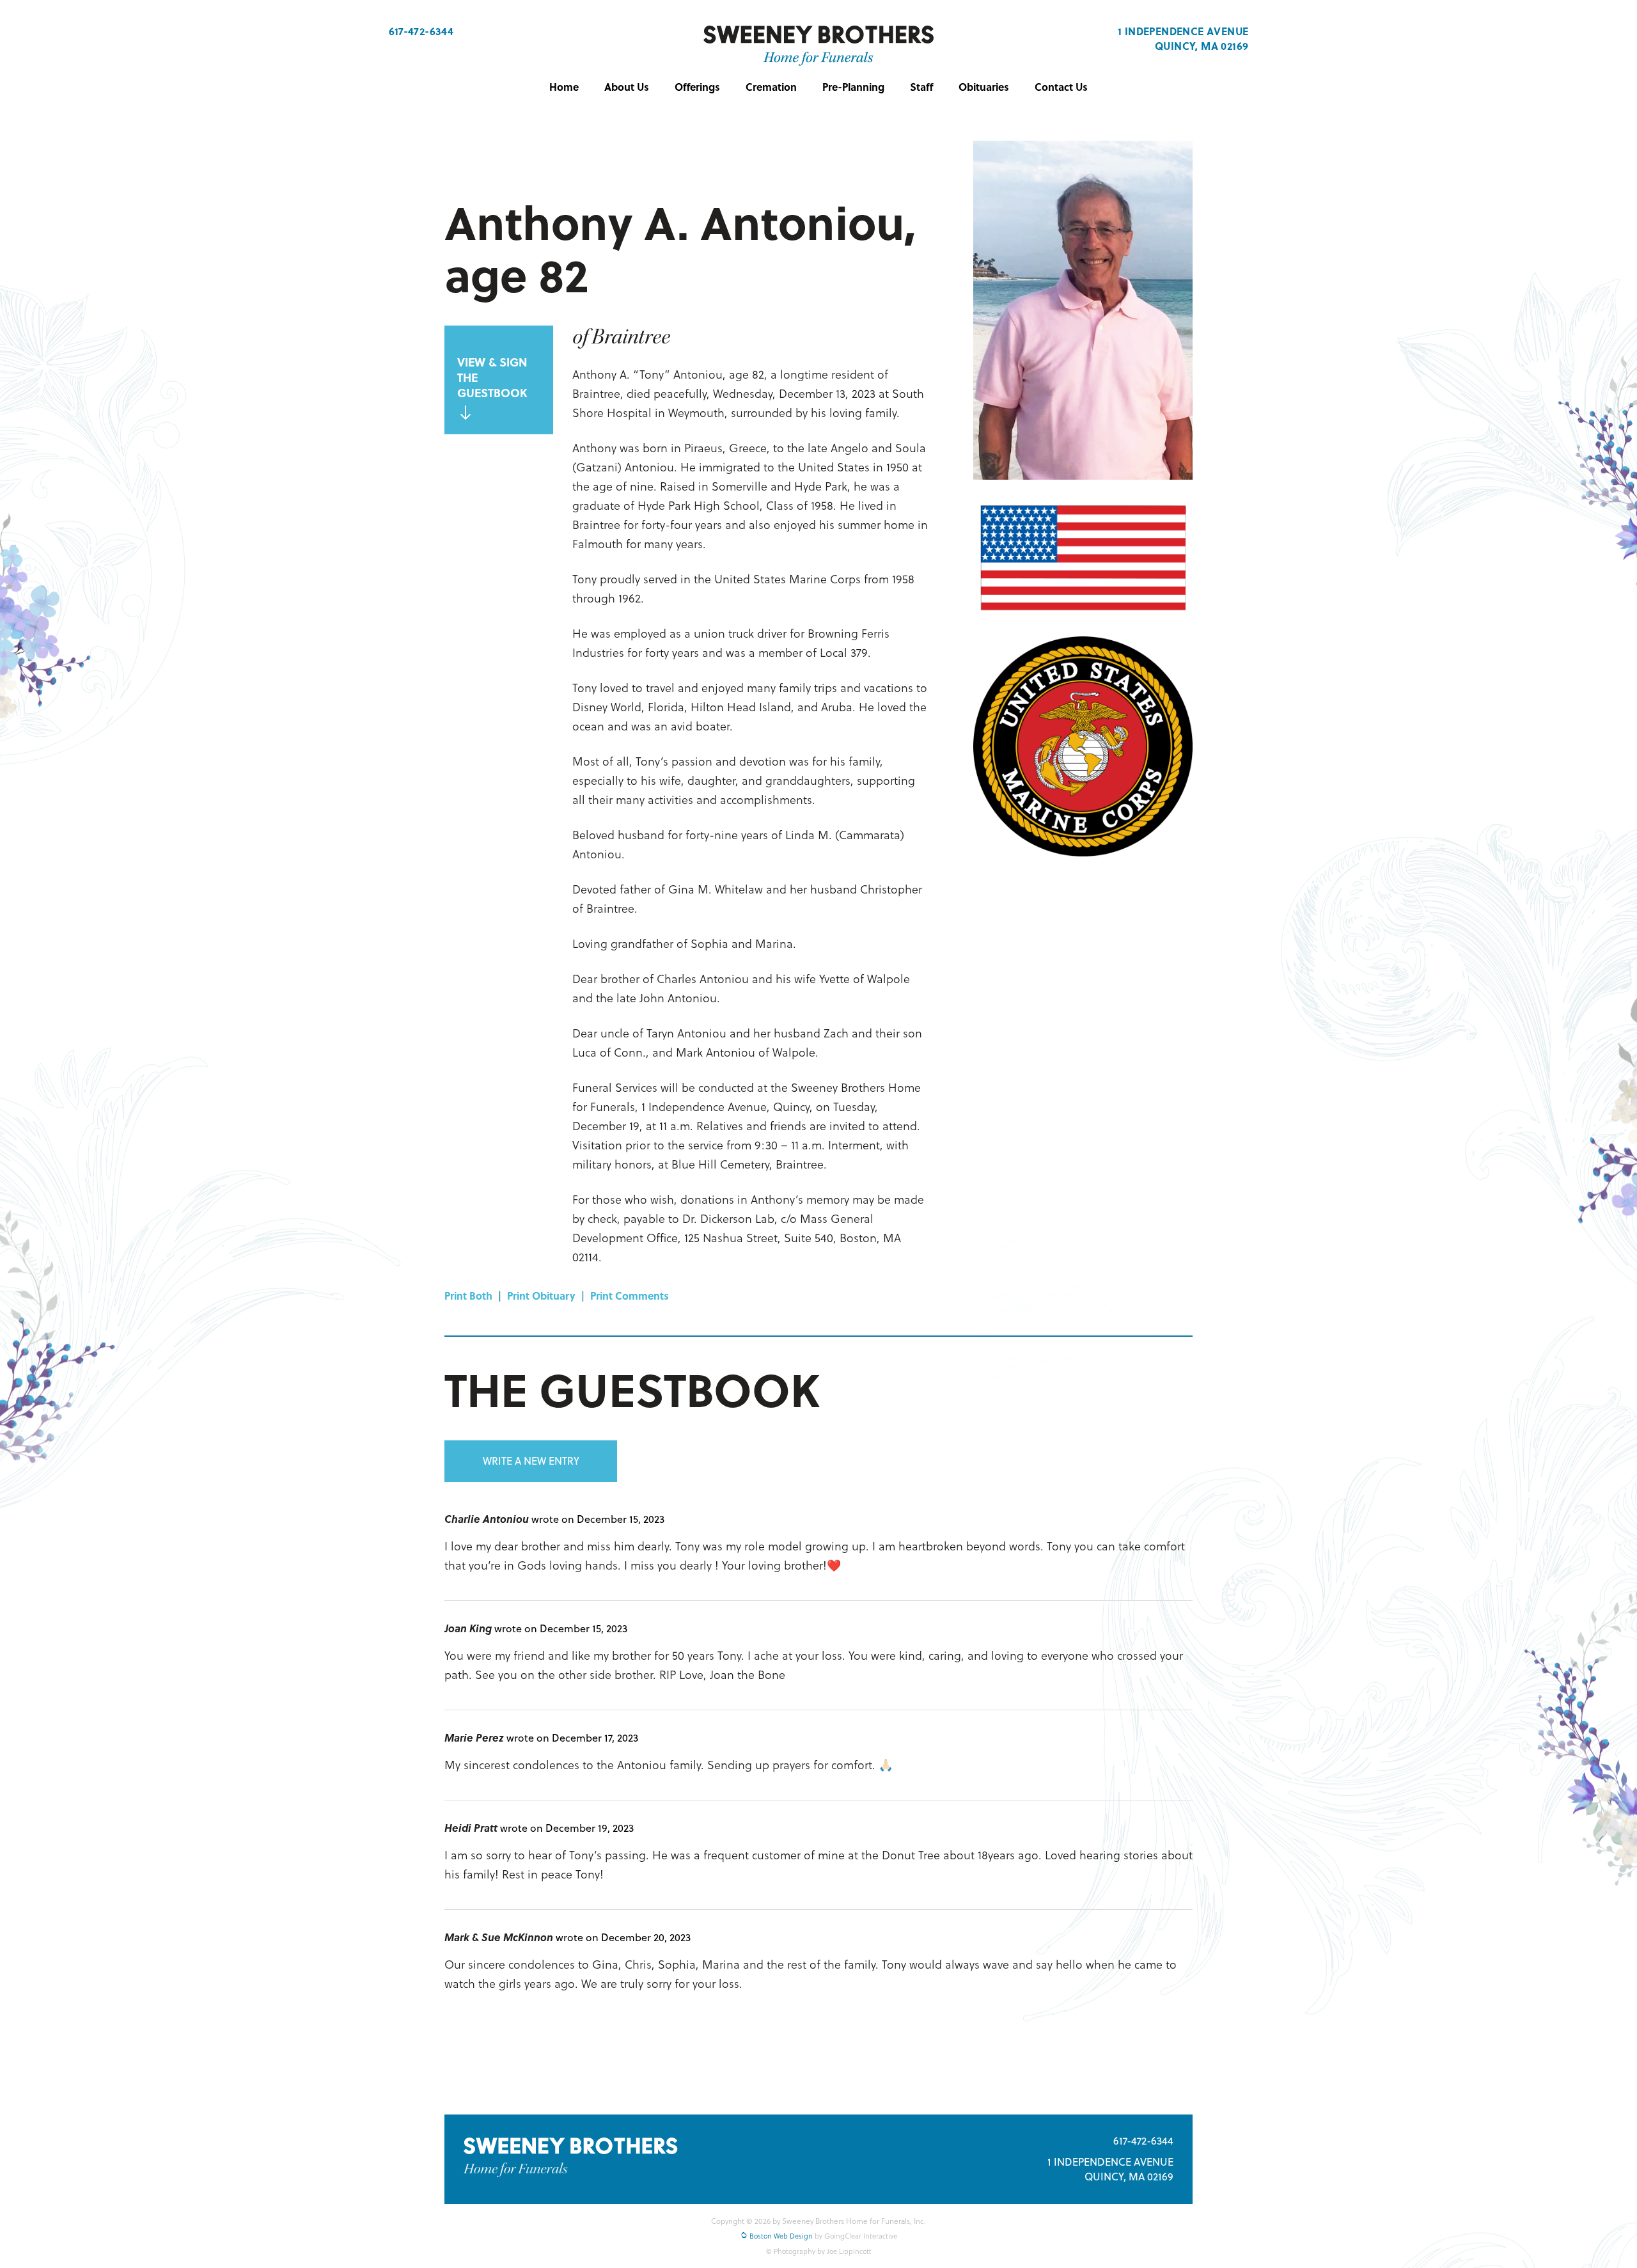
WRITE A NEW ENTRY (531, 1461)
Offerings (697, 87)
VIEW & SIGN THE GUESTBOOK (492, 377)
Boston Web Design (780, 2236)
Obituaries (984, 87)
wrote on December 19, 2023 (567, 1828)
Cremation (771, 87)
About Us (627, 87)
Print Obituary (541, 1295)
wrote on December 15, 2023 (598, 1519)
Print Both (468, 1295)
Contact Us (1061, 87)
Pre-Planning (853, 87)
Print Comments (630, 1295)
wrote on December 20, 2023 (623, 1937)
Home (564, 87)
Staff (921, 87)
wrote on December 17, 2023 (572, 1737)
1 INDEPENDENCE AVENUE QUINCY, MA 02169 (1183, 38)
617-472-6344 (421, 31)
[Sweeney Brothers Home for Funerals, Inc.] (818, 46)
